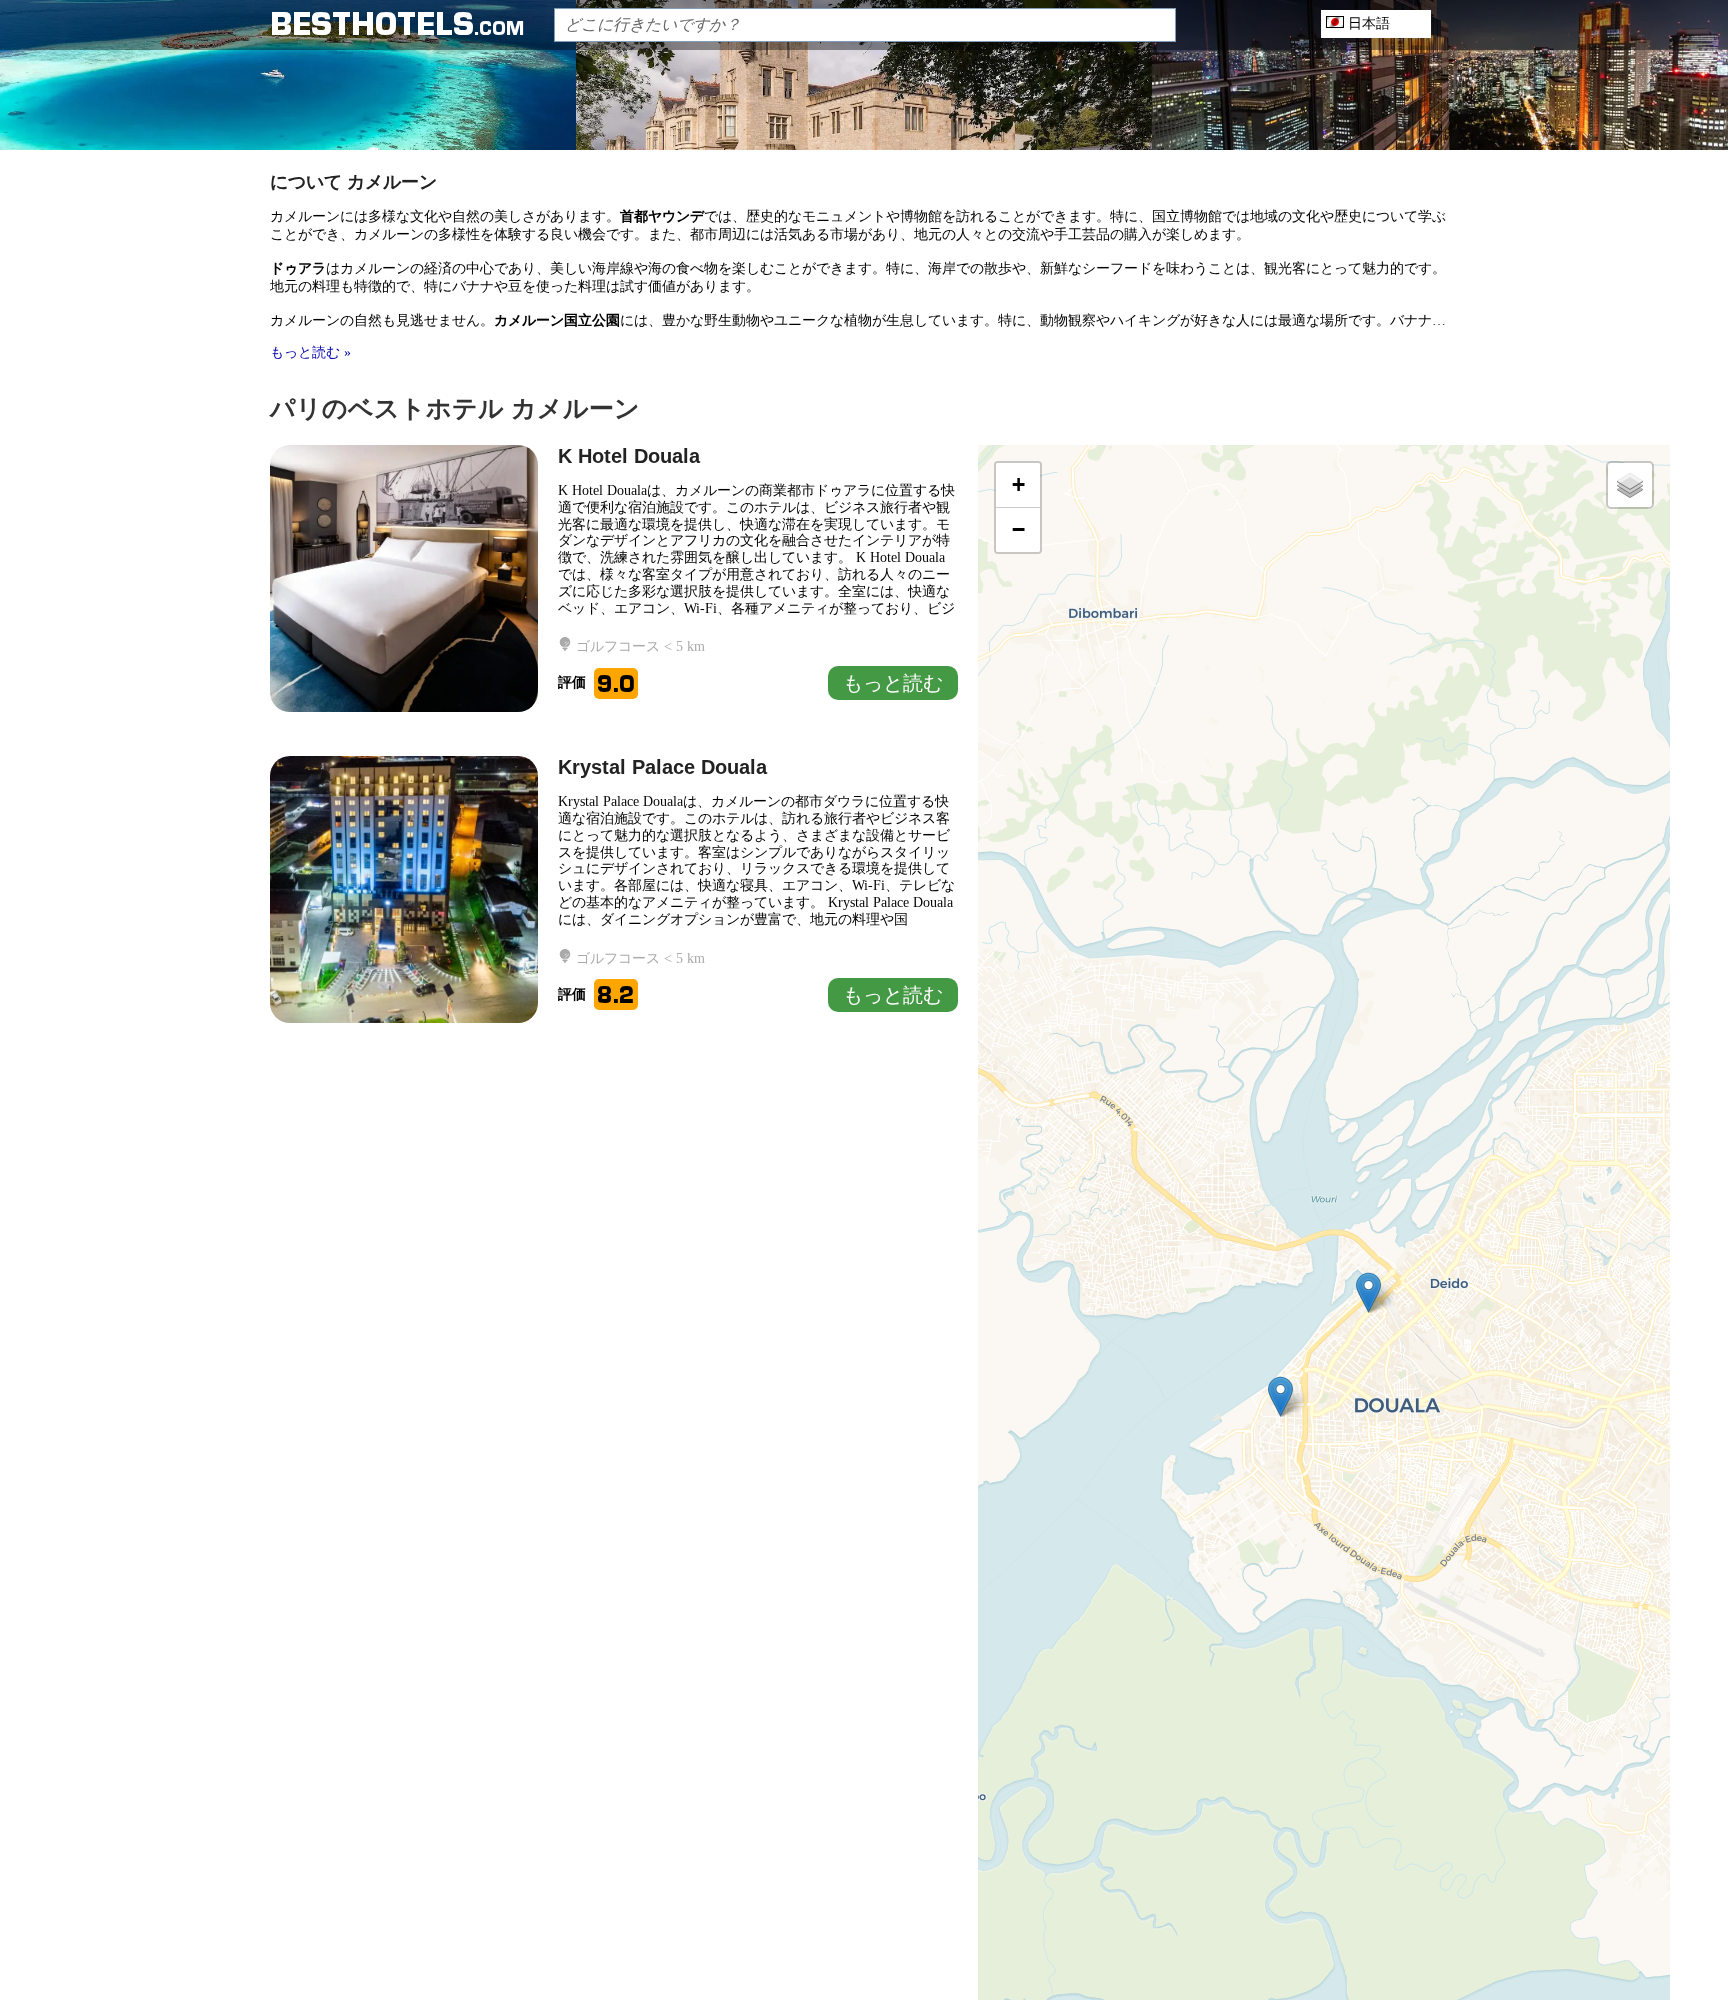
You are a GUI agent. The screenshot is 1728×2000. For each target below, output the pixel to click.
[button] (1280, 1396)
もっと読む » (310, 352)
